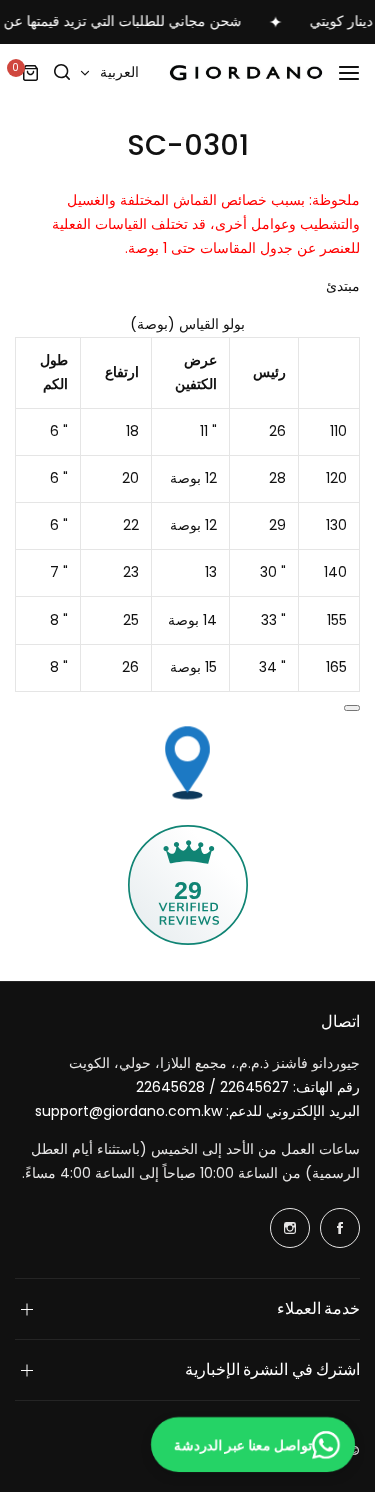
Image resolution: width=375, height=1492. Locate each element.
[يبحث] (62, 73)
